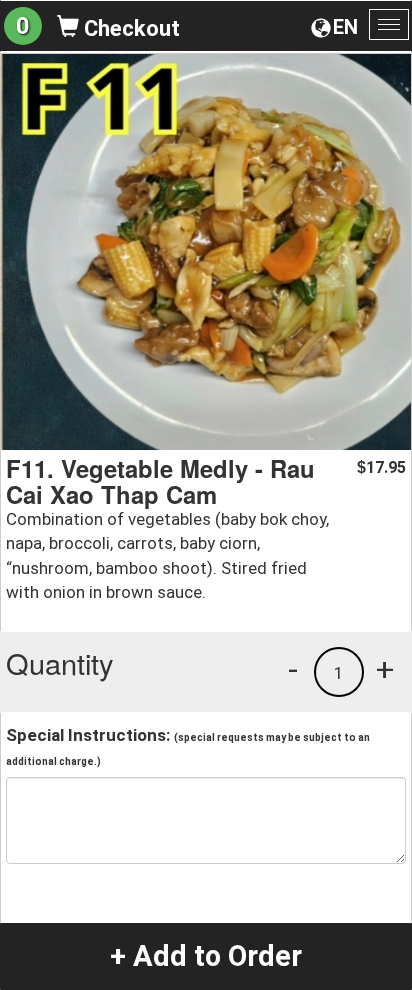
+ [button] (385, 669)
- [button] (293, 669)
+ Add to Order (206, 956)
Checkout (129, 28)
